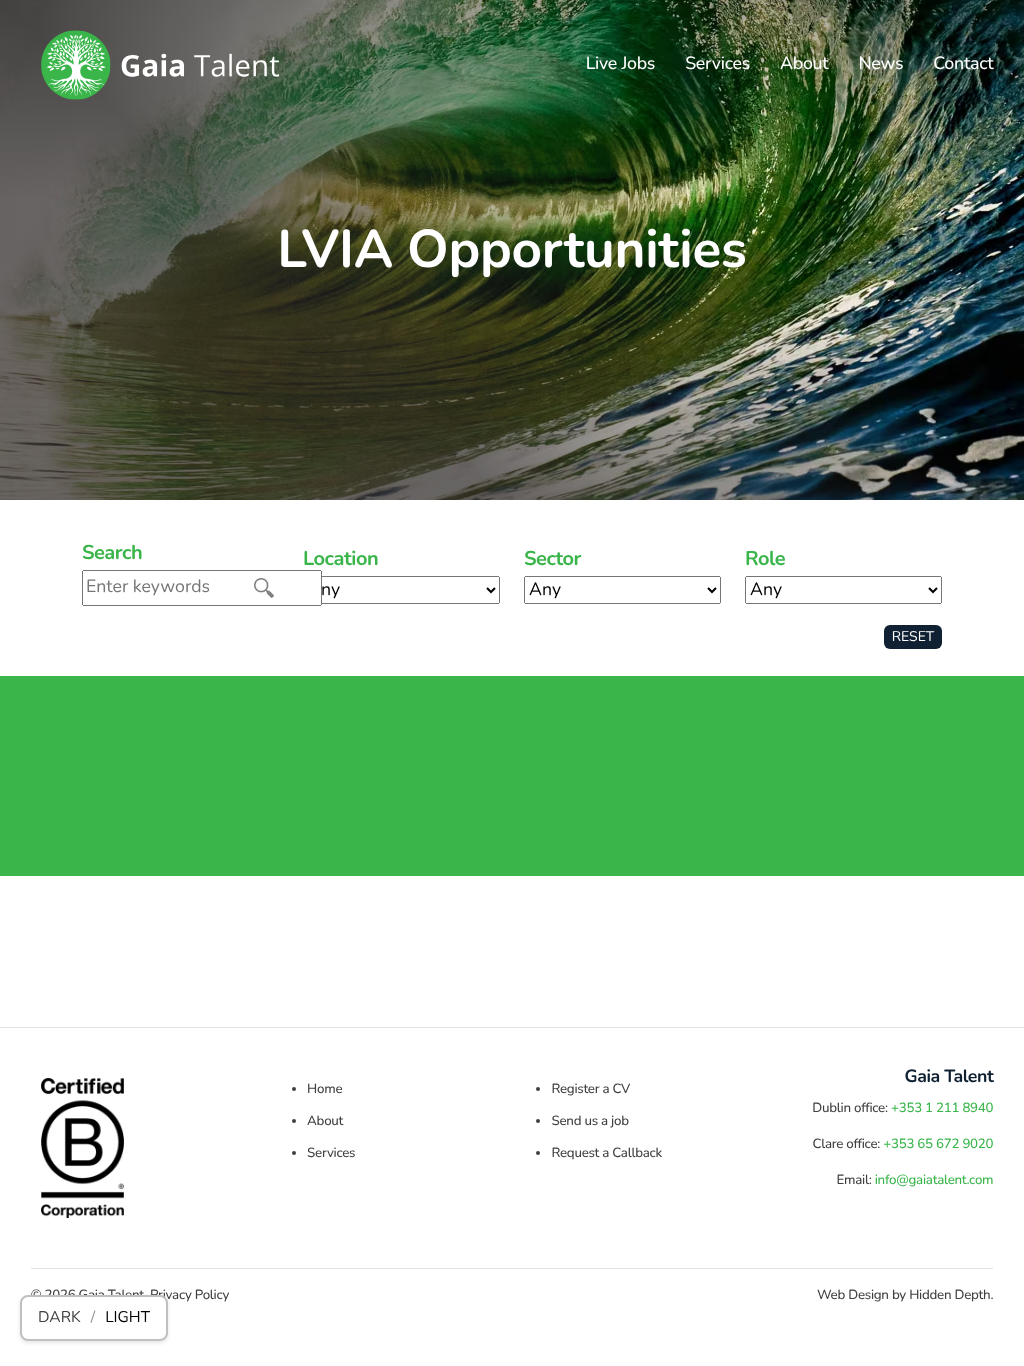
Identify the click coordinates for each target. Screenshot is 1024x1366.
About (804, 64)
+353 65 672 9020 (938, 1144)
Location (340, 560)
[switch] (94, 1318)
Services (717, 64)
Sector (552, 560)
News (880, 64)
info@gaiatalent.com (934, 1180)
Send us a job (589, 1121)
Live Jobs (621, 64)
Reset (913, 636)
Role (765, 560)
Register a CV (590, 1089)
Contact (963, 64)
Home (324, 1089)
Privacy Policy (189, 1295)
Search (112, 554)
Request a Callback (606, 1153)
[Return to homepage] (160, 65)
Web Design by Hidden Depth (903, 1295)
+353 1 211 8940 (942, 1108)
